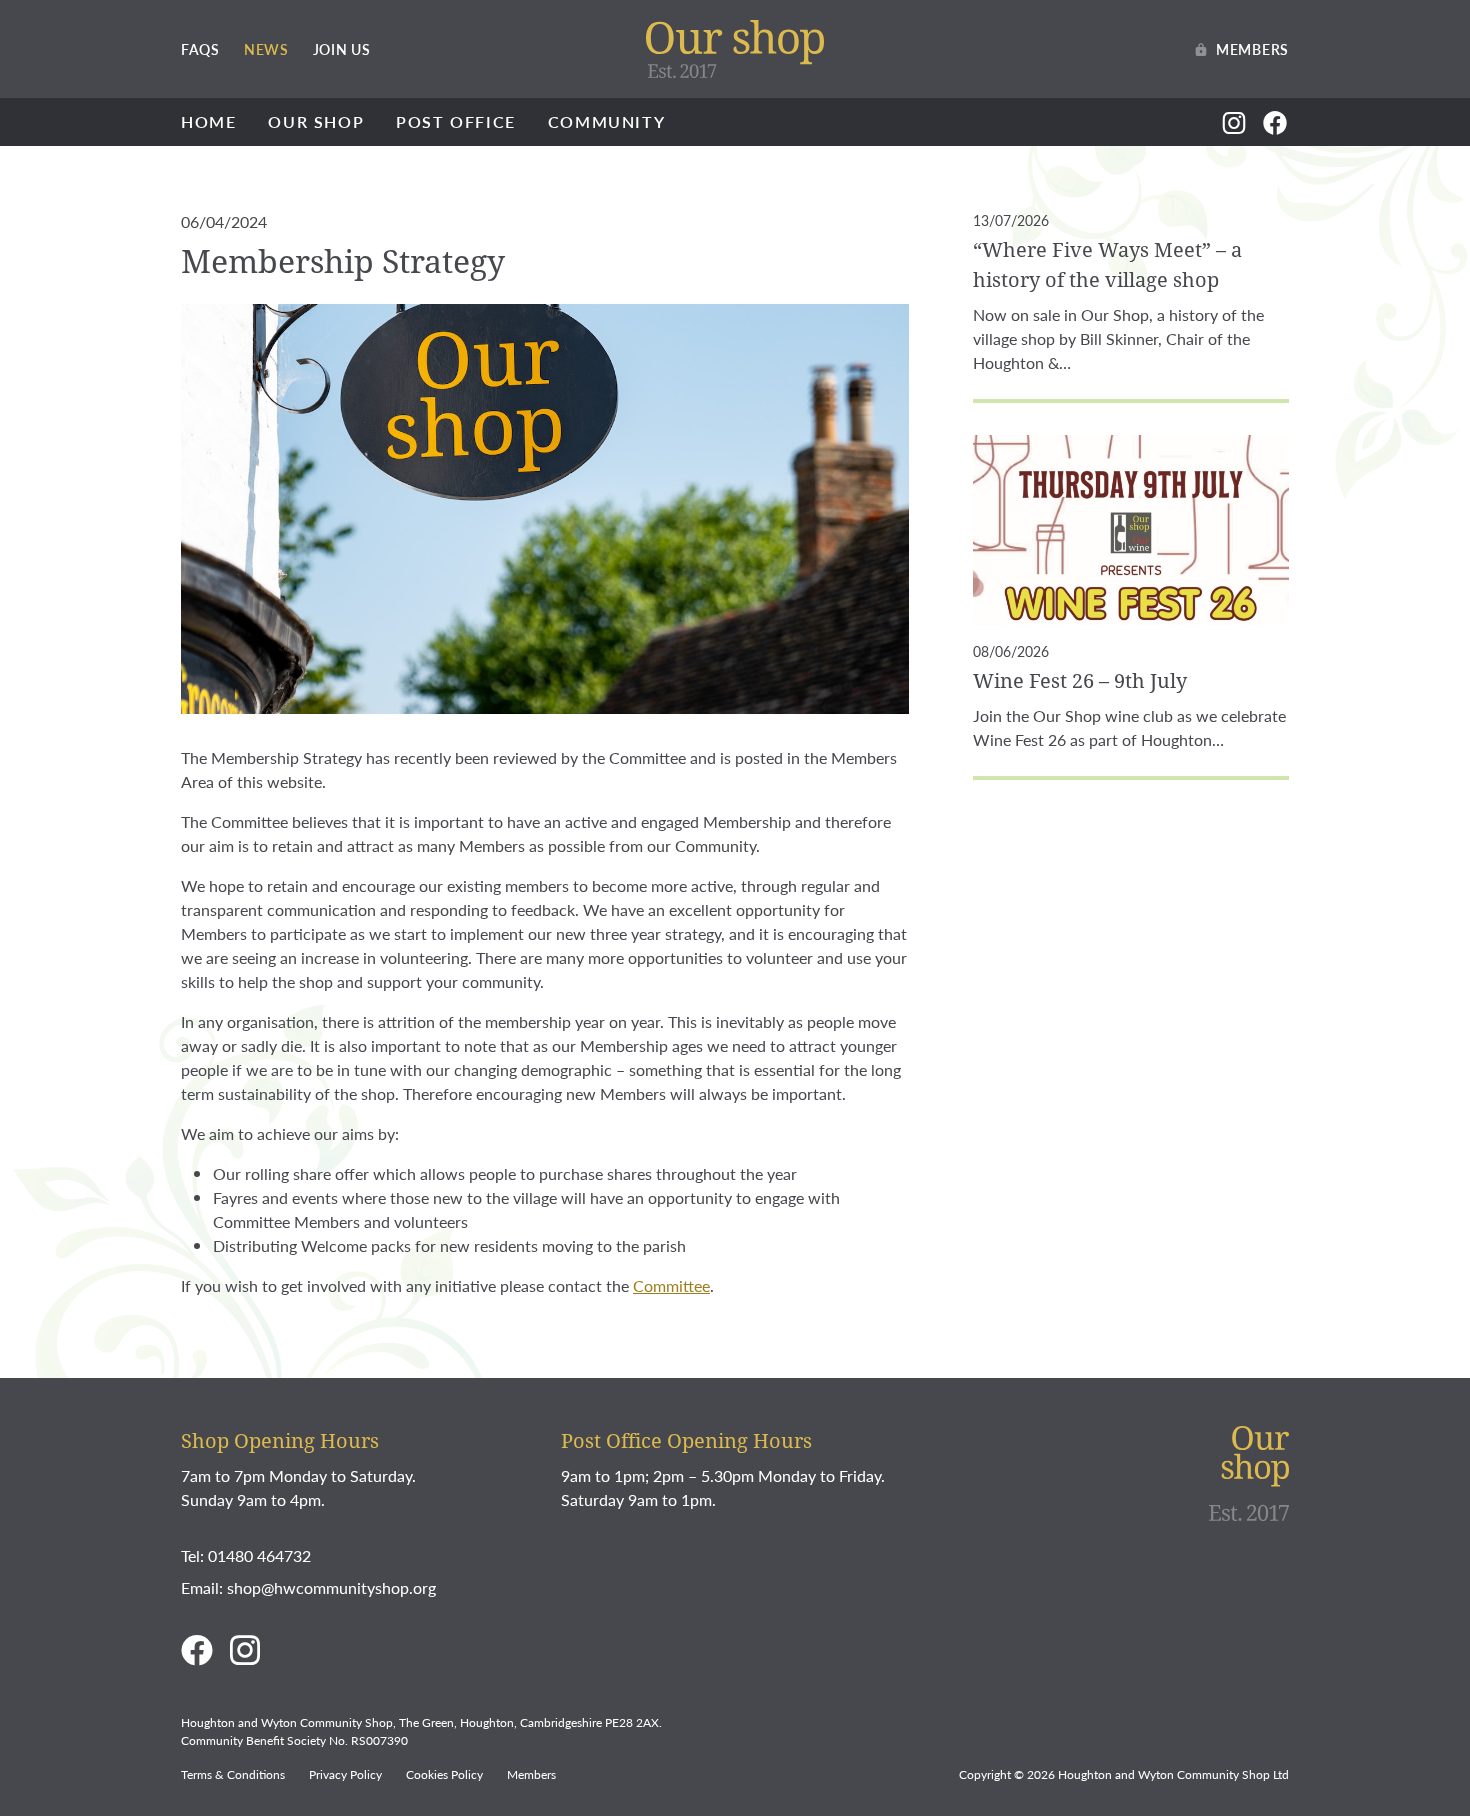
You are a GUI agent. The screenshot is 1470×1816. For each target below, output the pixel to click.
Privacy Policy (345, 1774)
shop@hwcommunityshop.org (331, 1587)
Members (1252, 49)
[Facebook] (1276, 122)
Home (208, 121)
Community (606, 121)
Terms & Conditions (233, 1774)
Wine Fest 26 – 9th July (1080, 680)
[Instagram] (1235, 122)
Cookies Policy (444, 1774)
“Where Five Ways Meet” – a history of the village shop (1107, 264)
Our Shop (316, 121)
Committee (671, 1285)
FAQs (200, 49)
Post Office (456, 121)
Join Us (342, 49)
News (266, 49)
